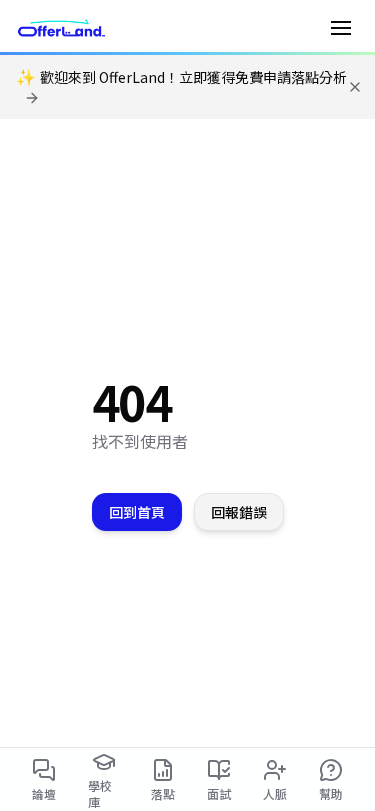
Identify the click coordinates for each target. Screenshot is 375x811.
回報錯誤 (239, 512)
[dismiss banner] (355, 87)
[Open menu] (341, 28)
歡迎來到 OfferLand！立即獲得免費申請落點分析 (181, 77)
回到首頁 (137, 512)
